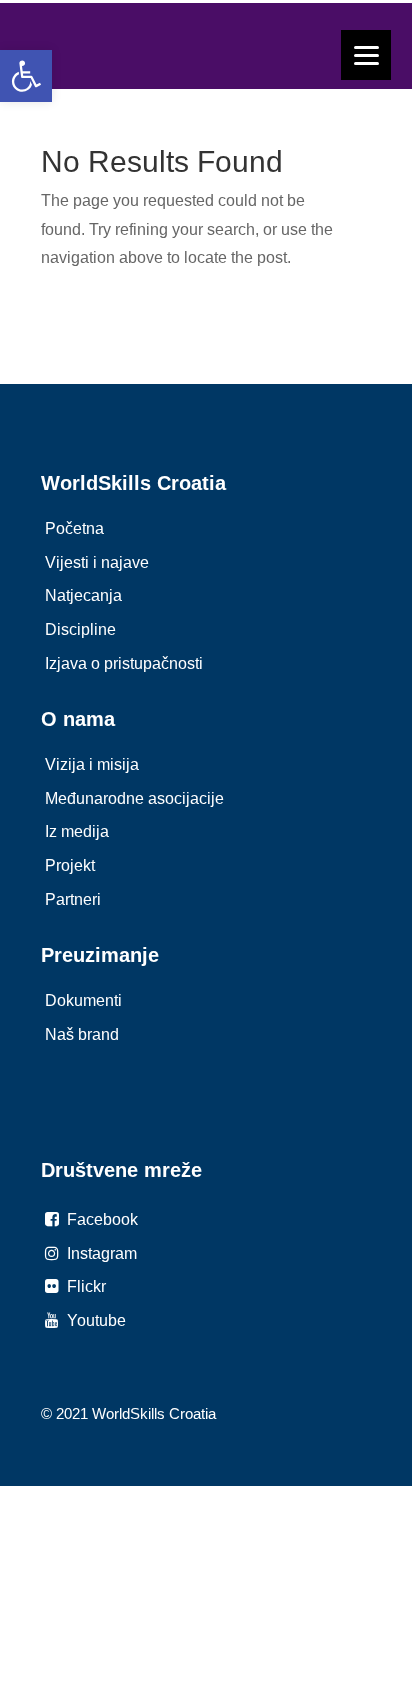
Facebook (100, 1219)
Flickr (84, 1286)
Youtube (94, 1320)
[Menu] (366, 55)
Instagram (100, 1253)
